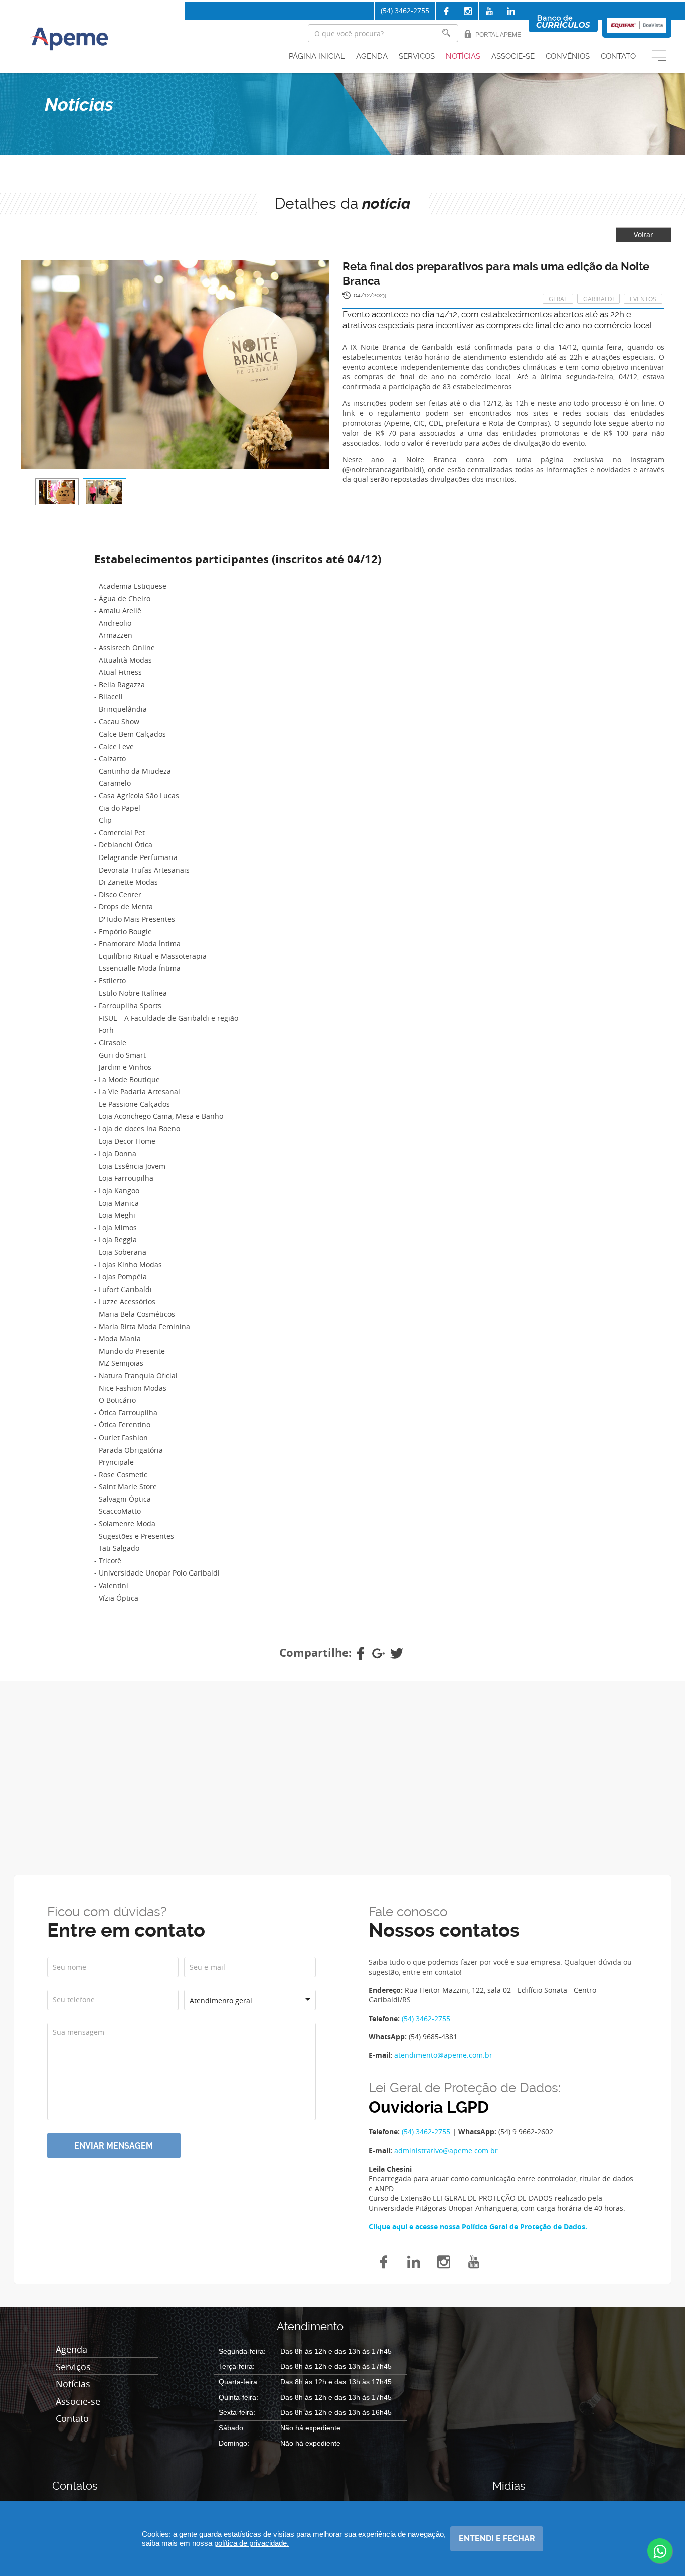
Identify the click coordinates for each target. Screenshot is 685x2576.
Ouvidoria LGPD (429, 2108)
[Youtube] (489, 11)
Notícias (463, 56)
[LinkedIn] (414, 2261)
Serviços (417, 56)
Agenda (372, 56)
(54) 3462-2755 (405, 10)
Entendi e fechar (497, 2539)
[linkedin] (511, 11)
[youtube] (474, 2261)
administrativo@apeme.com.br (446, 2150)
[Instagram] (468, 11)
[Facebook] (446, 11)
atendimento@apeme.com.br (443, 2055)
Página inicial (317, 56)
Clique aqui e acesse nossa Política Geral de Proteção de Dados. (478, 2227)
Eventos (643, 299)
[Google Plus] (379, 1653)
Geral (558, 299)
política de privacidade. (251, 2543)
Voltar (644, 235)
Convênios (568, 56)
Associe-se (513, 56)
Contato (618, 56)
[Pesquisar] (446, 33)
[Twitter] (397, 1653)
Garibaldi (598, 299)
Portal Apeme (498, 35)
